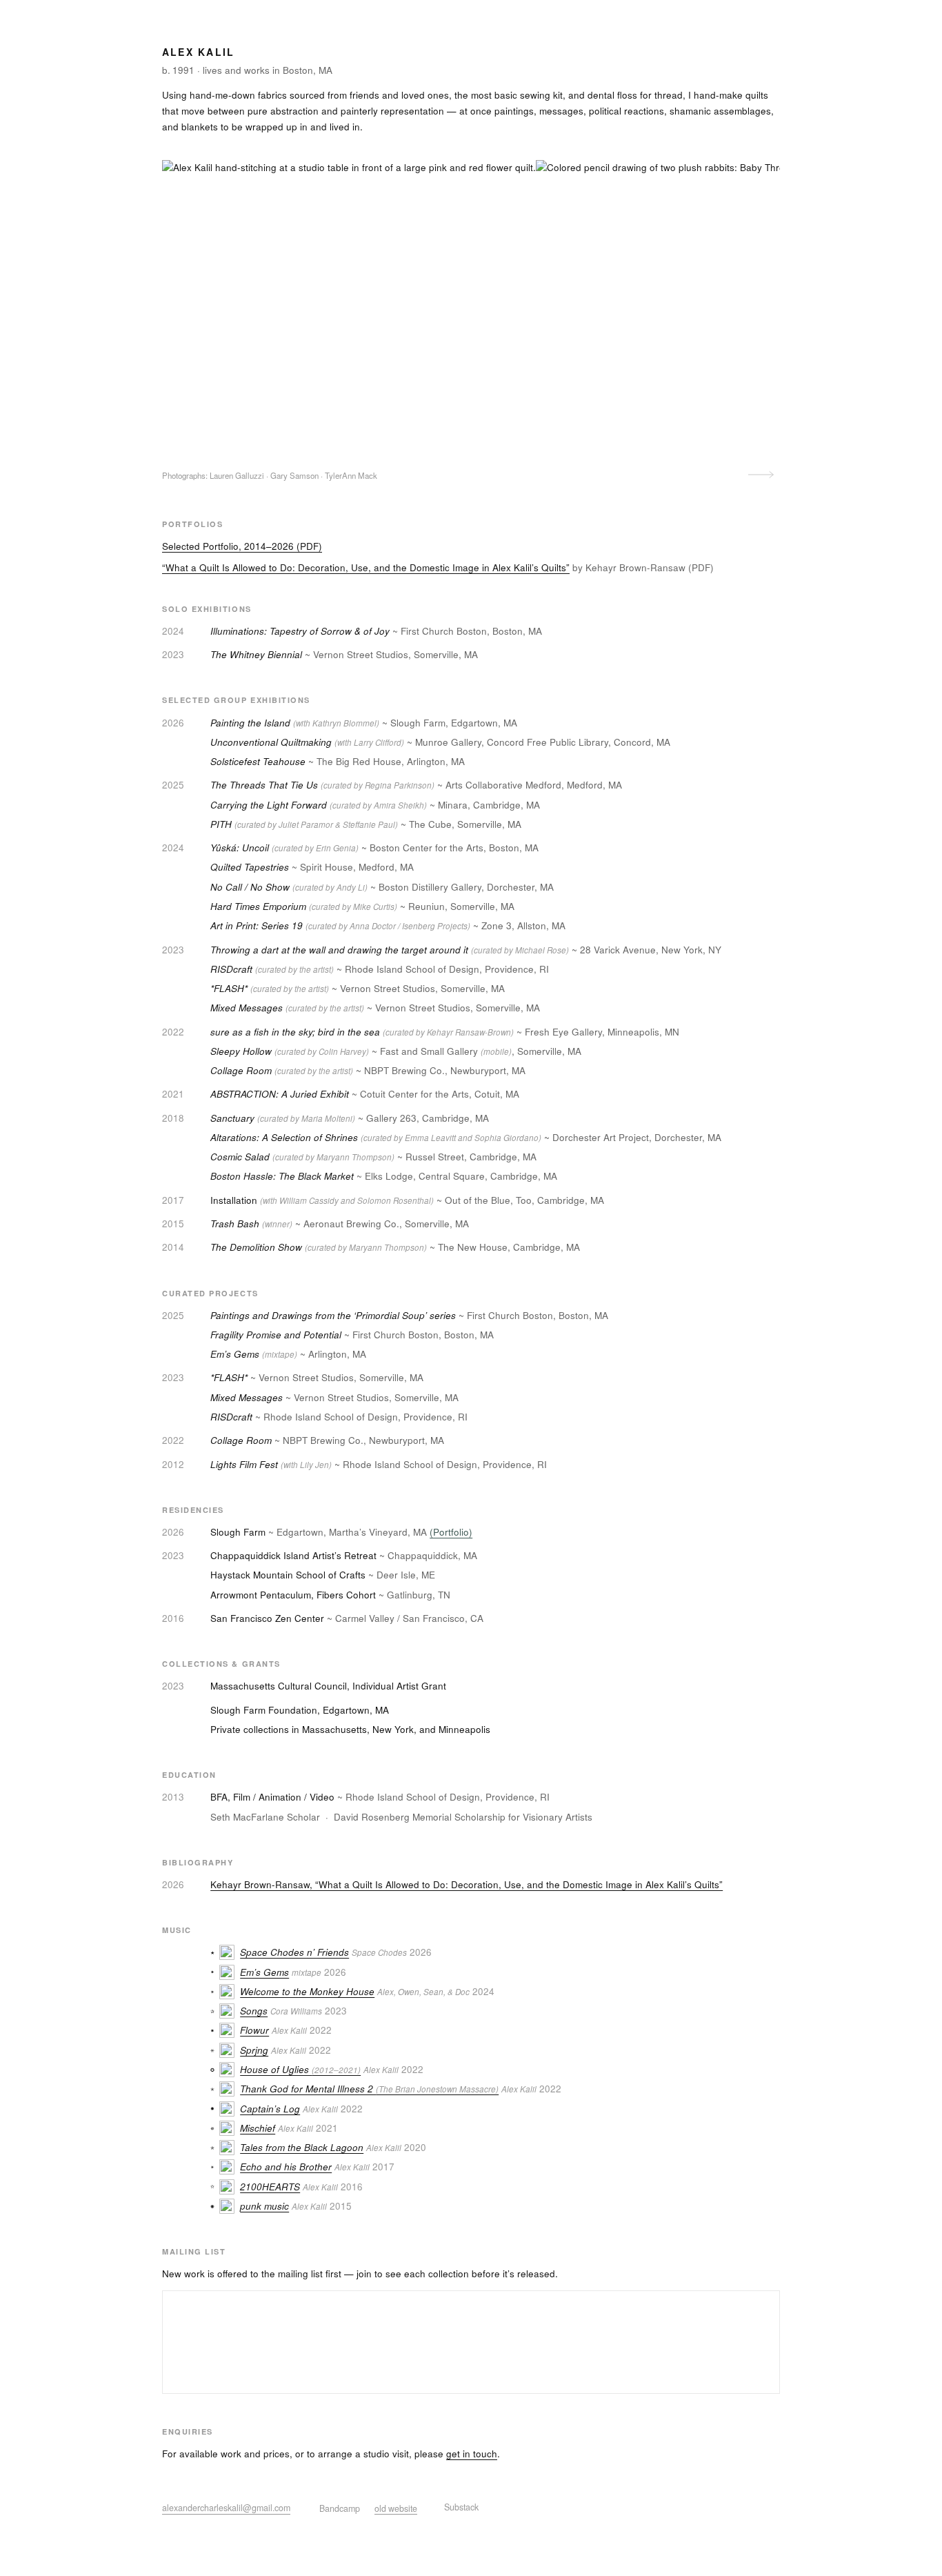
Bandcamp (340, 2508)
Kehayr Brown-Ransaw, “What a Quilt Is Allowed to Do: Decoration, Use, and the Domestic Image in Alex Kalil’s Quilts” (467, 1884)
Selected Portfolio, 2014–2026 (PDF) (242, 546)
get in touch (472, 2454)
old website (396, 2508)
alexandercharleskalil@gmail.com (226, 2508)
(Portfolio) (451, 1532)
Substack (461, 2507)
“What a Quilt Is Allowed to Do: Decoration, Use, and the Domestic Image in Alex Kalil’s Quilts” (366, 567)
